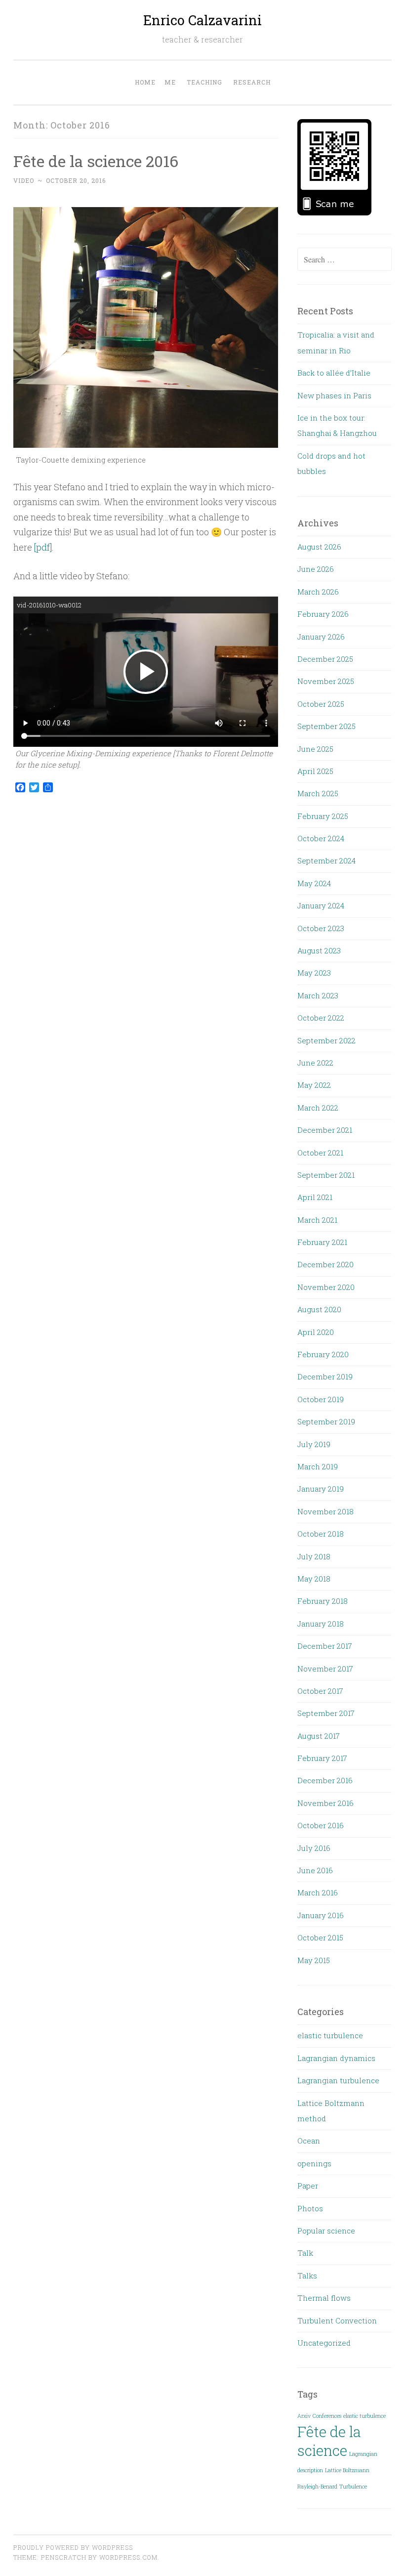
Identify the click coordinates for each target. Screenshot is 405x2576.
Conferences (327, 2416)
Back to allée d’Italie (334, 373)
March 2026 (318, 592)
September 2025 (326, 726)
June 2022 (315, 1063)
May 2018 (314, 1579)
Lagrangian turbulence (338, 2080)
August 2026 (319, 547)
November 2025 (326, 681)
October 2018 (321, 1534)
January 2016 (321, 1915)
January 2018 (321, 1624)
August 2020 (319, 1309)
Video (24, 180)
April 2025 (315, 771)
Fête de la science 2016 (96, 161)
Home (145, 82)
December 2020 (325, 1264)
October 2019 (321, 1399)
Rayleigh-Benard (317, 2487)
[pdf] (43, 547)
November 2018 (325, 1511)
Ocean (309, 2141)
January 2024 (321, 905)
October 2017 (320, 1691)
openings (314, 2163)
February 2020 (323, 1354)
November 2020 (326, 1287)
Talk (305, 2253)
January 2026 (321, 637)
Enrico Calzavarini (202, 20)
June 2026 (316, 569)
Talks (307, 2275)
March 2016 (318, 1892)
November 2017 (325, 1669)
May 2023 (314, 973)
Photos (310, 2208)
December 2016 (325, 1780)
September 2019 (326, 1421)
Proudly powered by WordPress (73, 2547)
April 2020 (316, 1332)
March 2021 (317, 1220)
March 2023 (318, 995)
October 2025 (321, 704)
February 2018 (323, 1601)
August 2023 (319, 950)
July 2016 (314, 1848)
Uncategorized (324, 2343)
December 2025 (325, 659)
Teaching (204, 82)
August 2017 (319, 1736)
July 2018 (314, 1556)
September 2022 (326, 1040)
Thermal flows (324, 2298)
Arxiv (304, 2416)
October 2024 (321, 838)
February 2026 (323, 614)
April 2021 (315, 1197)
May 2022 (314, 1085)
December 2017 (325, 1646)
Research (252, 82)
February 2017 (322, 1758)
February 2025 (323, 816)
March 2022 (318, 1108)
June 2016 (315, 1870)
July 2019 (314, 1444)
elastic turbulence (330, 2035)
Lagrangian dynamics (336, 2058)
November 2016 (325, 1803)
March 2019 (318, 1466)
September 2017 (326, 1713)
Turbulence (353, 2487)
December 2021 (325, 1130)
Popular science (326, 2231)
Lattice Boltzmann (347, 2470)
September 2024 (326, 860)
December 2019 (325, 1376)
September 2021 (326, 1175)
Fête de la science (329, 2441)
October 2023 (321, 928)
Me (170, 82)
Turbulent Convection (337, 2320)
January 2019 (321, 1489)
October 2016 (321, 1825)
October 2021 (320, 1153)
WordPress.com (128, 2557)
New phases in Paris (334, 395)
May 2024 (314, 883)
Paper (308, 2186)
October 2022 (321, 1018)
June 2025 (315, 749)
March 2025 (318, 793)
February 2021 (322, 1242)
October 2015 (320, 1937)
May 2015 (314, 1960)
